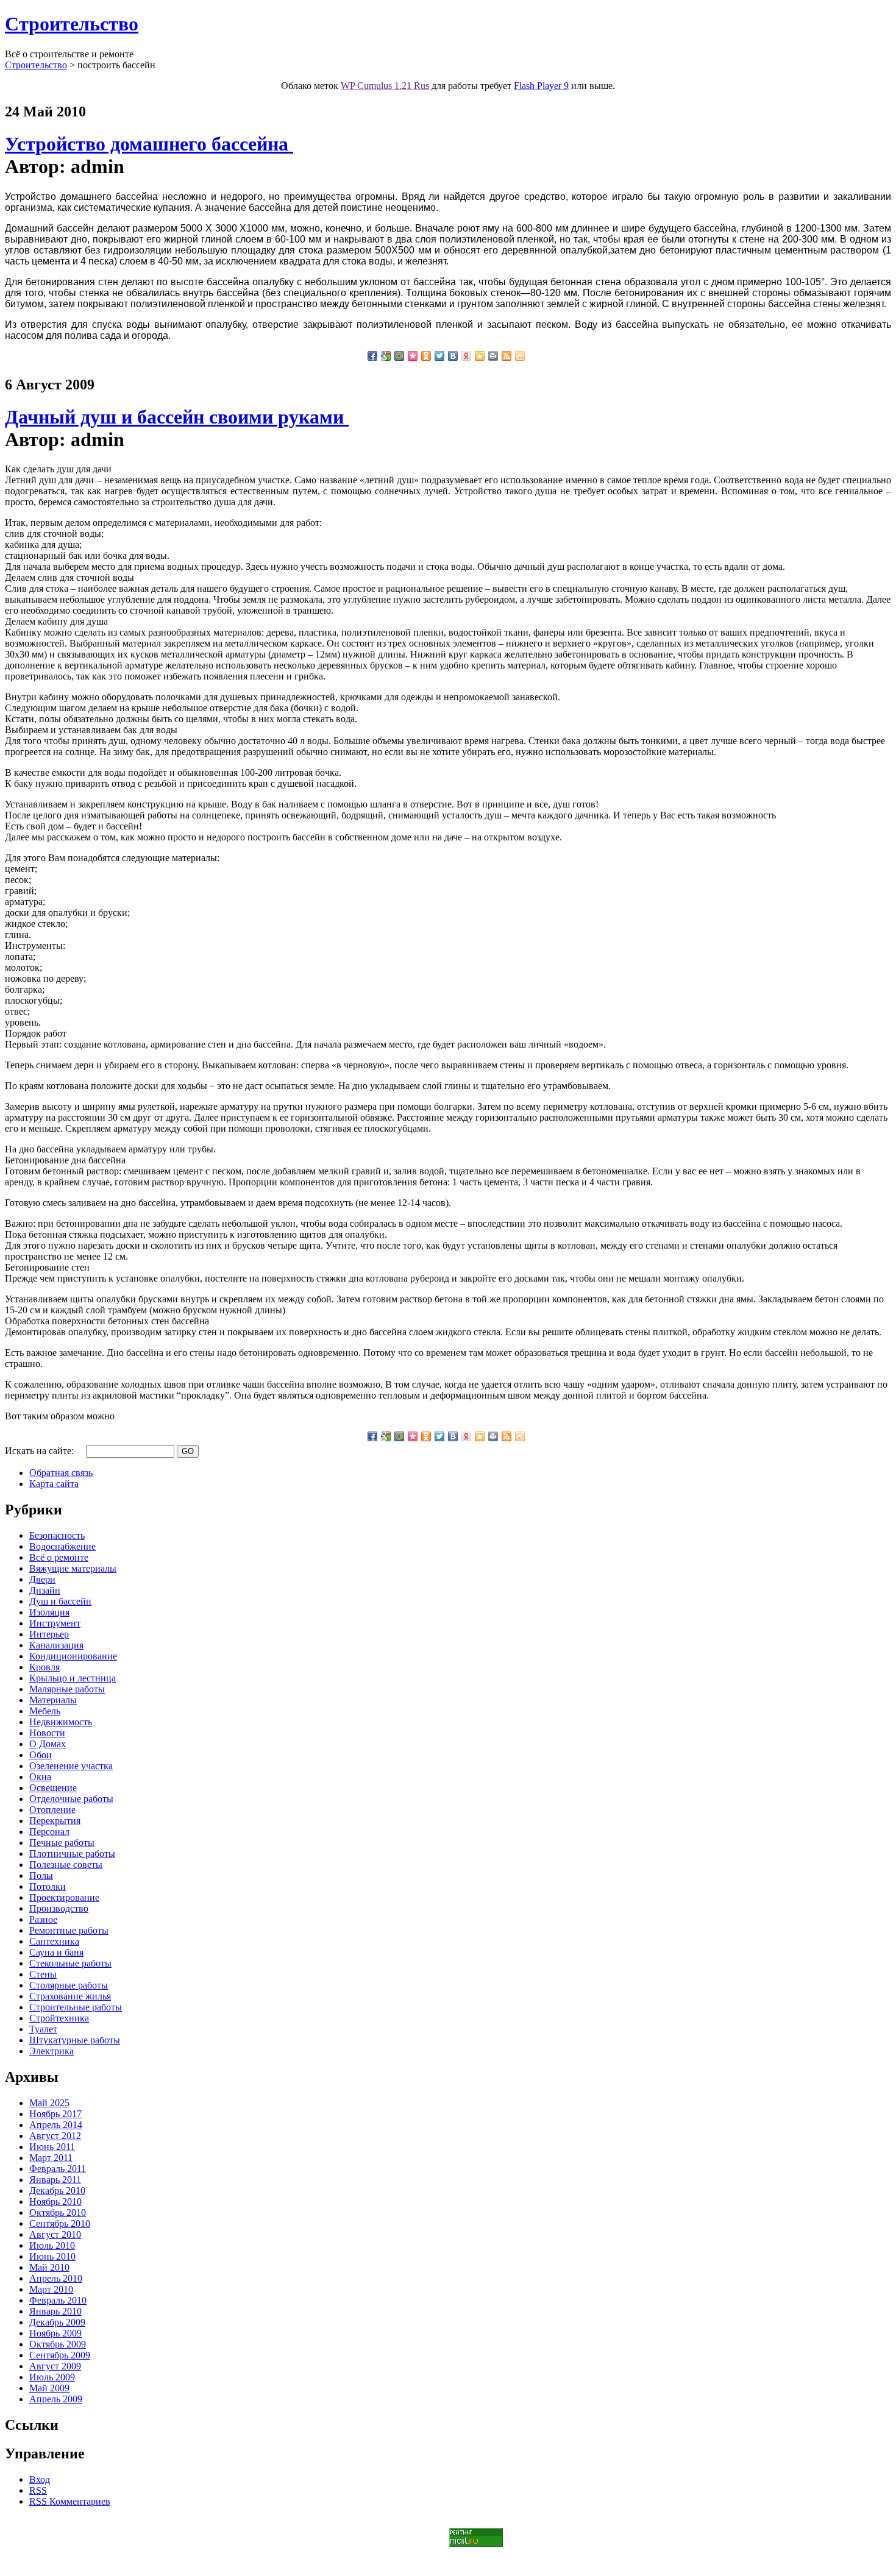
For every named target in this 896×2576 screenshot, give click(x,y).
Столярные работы (69, 1985)
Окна (40, 1777)
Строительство (72, 24)
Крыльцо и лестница (73, 1678)
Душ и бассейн (60, 1601)
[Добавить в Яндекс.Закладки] (466, 356)
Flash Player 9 (541, 86)
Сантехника (54, 1941)
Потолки (48, 1886)
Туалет (43, 2029)
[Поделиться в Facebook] (372, 356)
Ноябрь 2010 (55, 2202)
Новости (47, 1733)
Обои (41, 1755)
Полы (41, 1875)
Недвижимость (61, 1722)
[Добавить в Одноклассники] (426, 356)
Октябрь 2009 (58, 2344)
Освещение (53, 1788)
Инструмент (55, 1623)
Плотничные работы (72, 1854)
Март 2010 (51, 2289)
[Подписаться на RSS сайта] (507, 356)
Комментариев (70, 2501)
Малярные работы (67, 1689)
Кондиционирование (73, 1656)
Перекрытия (55, 1821)
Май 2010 (49, 2267)
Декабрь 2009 (57, 2322)
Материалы (53, 1700)
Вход (40, 2479)
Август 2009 (55, 2366)
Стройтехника (59, 2018)
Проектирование (64, 1897)
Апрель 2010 (56, 2278)
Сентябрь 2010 (60, 2223)
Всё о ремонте (59, 1557)
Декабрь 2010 (57, 2191)
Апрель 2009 (56, 2399)
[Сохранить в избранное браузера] (480, 356)
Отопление (52, 1810)
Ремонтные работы (69, 1930)
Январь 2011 (55, 2180)
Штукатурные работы (75, 2040)
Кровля (44, 1667)
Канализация (56, 1645)
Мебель (45, 1711)
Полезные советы (66, 1865)
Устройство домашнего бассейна (149, 144)
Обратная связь (61, 1473)
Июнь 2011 (52, 2147)
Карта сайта (54, 1484)
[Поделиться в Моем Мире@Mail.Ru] (399, 356)
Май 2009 (49, 2388)
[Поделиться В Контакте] (453, 356)
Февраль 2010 (58, 2300)
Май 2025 (49, 2103)
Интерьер (49, 1634)
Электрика (52, 2051)
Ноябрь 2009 (55, 2333)
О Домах (48, 1744)
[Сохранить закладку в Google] (386, 356)
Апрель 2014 (56, 2125)
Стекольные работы (70, 1963)
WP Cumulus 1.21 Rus (385, 86)
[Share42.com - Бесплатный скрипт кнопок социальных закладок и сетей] (520, 356)
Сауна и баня (56, 1952)
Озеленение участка (71, 1766)
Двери (42, 1579)
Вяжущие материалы (73, 1568)
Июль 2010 (52, 2245)
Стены (43, 1974)
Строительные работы (76, 2007)
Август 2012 (55, 2136)
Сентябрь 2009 (60, 2355)
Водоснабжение (62, 1546)
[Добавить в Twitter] (439, 356)
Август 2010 (55, 2234)
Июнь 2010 (52, 2256)
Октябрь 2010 (58, 2212)
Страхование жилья (70, 1996)
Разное (43, 1919)
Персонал (49, 1832)
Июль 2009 (52, 2377)
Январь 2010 (55, 2311)
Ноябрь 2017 (55, 2114)
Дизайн (45, 1590)
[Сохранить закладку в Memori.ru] (413, 356)
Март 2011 (51, 2158)
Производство (59, 1908)
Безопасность (57, 1535)
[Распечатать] (493, 356)
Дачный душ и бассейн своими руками (177, 417)
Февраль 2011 (58, 2169)
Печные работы (62, 1843)
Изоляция (49, 1612)
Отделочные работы (71, 1799)
